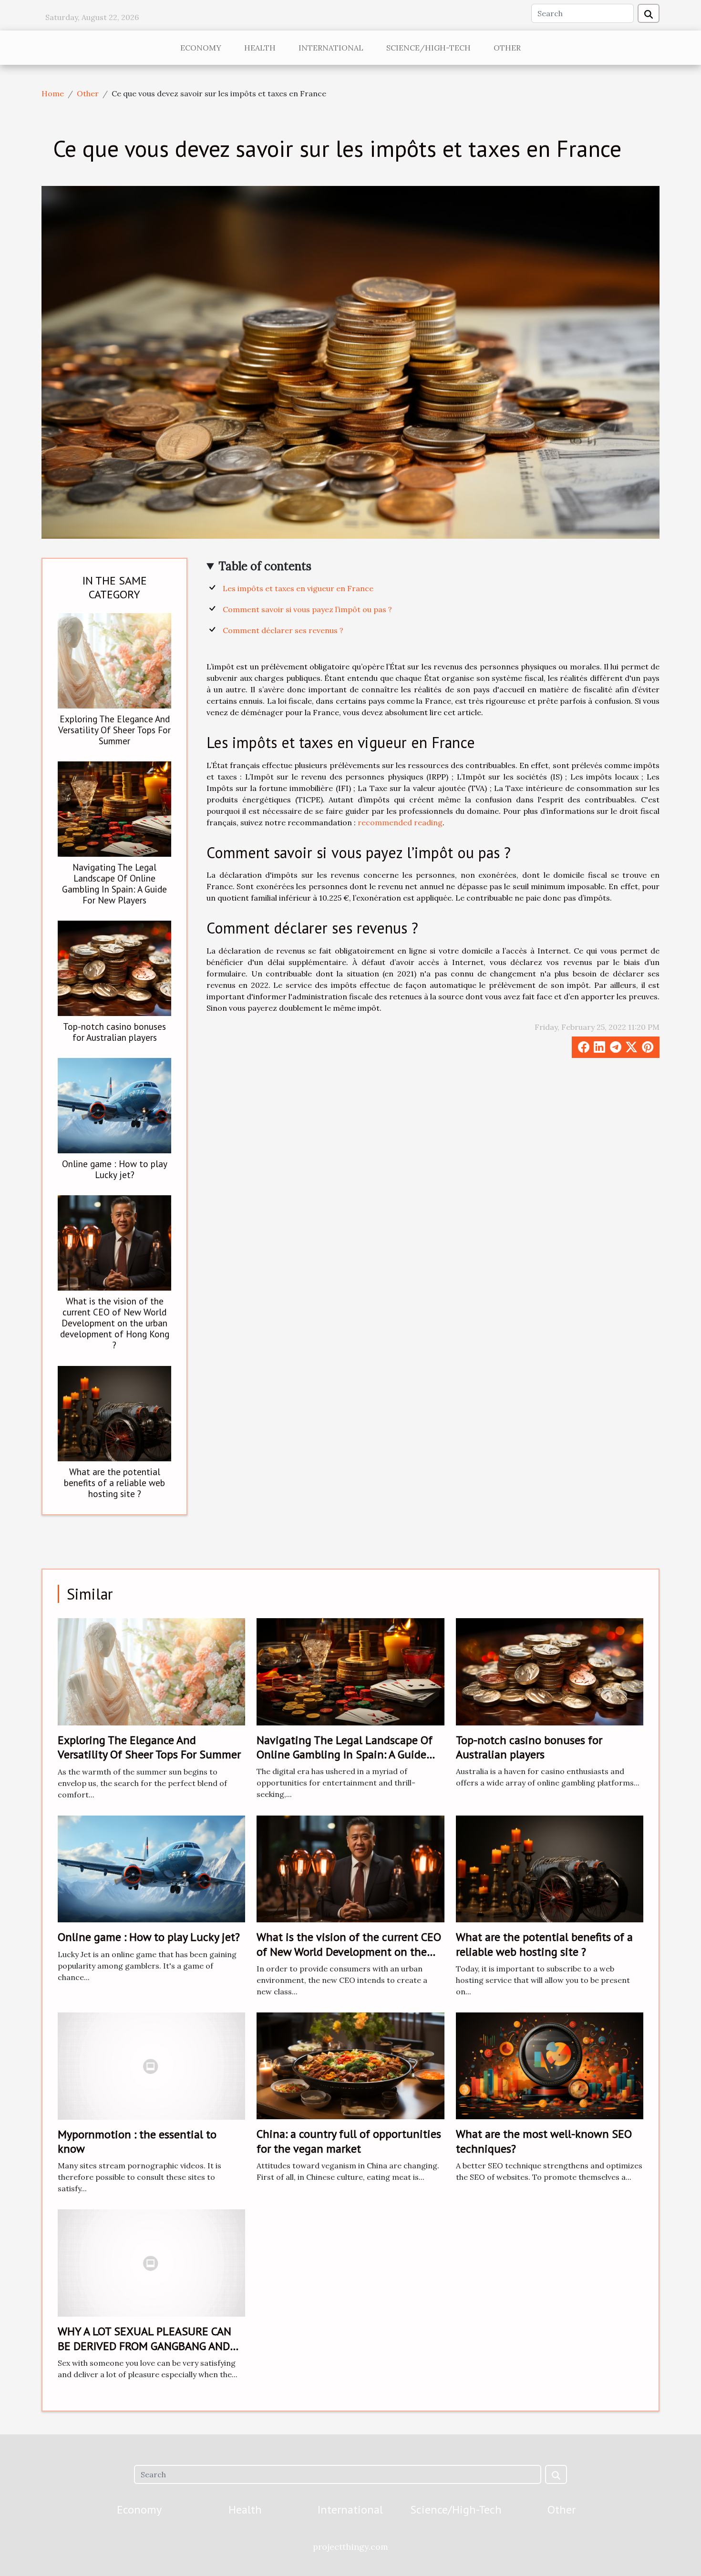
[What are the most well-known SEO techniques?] (550, 2065)
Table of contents (265, 566)
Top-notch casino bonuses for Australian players (114, 1032)
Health (260, 48)
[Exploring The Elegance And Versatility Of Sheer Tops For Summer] (114, 660)
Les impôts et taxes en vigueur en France (298, 588)
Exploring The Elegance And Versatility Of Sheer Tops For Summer (114, 730)
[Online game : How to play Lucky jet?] (114, 1105)
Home (53, 93)
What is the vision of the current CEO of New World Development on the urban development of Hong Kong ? (115, 1323)
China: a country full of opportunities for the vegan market (349, 2141)
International (331, 48)
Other (507, 48)
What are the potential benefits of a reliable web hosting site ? (114, 1483)
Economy (201, 48)
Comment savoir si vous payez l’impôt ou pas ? (307, 609)
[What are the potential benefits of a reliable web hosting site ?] (114, 1413)
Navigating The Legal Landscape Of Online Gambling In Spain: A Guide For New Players (114, 883)
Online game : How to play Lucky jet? (115, 1169)
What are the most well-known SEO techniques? (544, 2141)
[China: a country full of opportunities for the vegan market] (350, 2065)
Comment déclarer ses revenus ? (283, 630)
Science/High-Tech (428, 48)
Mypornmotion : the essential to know (137, 2141)
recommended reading (400, 822)
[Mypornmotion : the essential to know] (151, 2065)
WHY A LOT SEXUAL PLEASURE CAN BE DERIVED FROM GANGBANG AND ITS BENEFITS (144, 2346)
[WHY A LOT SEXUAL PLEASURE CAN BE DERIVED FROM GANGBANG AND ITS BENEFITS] (151, 2262)
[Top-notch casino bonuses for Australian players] (114, 967)
